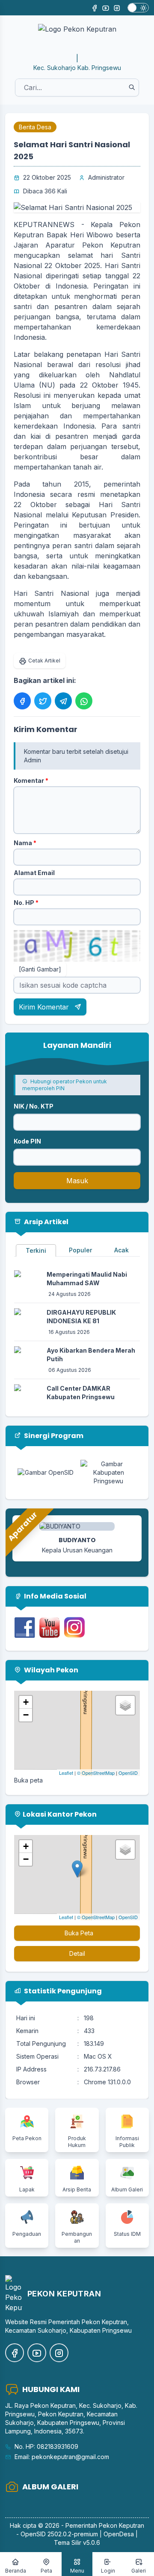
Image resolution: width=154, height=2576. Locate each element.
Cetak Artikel (44, 661)
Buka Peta (79, 1933)
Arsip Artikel (46, 1222)
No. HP (26, 903)
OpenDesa (119, 2534)
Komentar (31, 780)
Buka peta (28, 1780)
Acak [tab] (121, 1250)
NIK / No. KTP (34, 1106)
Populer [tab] (80, 1250)
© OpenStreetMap (96, 1773)
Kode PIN (27, 1141)
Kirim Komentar (45, 1007)
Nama (25, 843)
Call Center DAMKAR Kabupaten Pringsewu (81, 1393)
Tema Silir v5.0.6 (77, 2542)
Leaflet (66, 1773)
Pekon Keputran (121, 2525)
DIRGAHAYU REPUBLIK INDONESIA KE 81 (81, 1317)
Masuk (77, 1181)
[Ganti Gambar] (40, 969)
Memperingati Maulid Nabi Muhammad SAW (87, 1279)
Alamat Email (34, 873)
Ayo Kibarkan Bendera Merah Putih (91, 1355)
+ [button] (26, 1702)
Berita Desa (35, 127)
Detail (77, 1953)
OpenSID (128, 1773)
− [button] (26, 1715)
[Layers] (125, 1705)
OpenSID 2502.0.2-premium (59, 2534)
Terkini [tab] (36, 1250)
